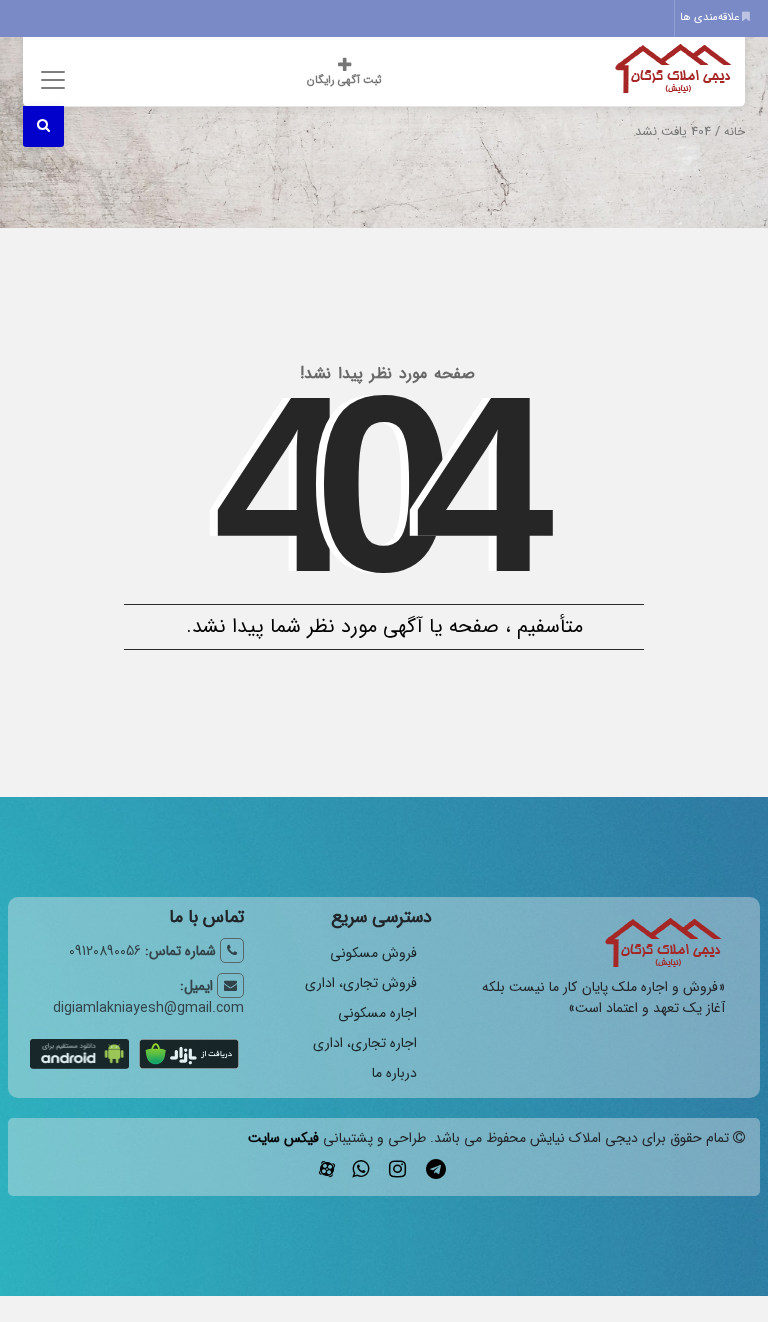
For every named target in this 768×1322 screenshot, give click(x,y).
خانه (734, 132)
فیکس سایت (283, 1138)
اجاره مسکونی (377, 1013)
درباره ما (394, 1073)
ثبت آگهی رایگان (344, 80)
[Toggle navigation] (50, 79)
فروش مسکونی (373, 953)
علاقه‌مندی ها (711, 17)
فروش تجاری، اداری (361, 983)
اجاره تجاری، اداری (365, 1043)
